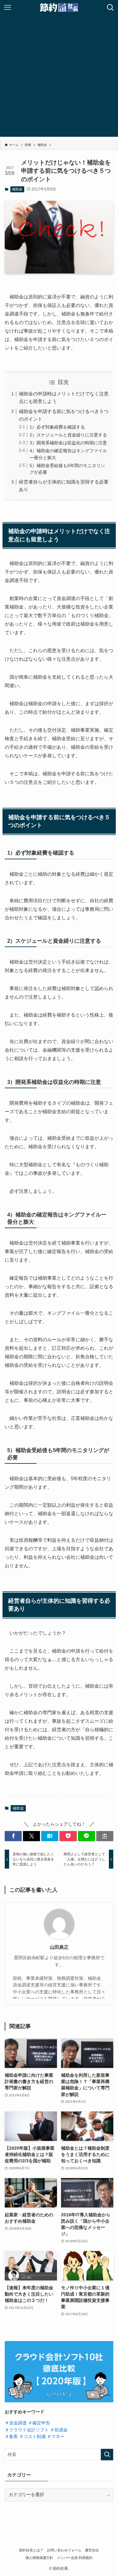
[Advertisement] (59, 78)
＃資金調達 (16, 2423)
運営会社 (92, 2550)
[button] (13, 1836)
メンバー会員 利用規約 (75, 2558)
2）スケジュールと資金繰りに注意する (68, 435)
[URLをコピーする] (105, 1836)
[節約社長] (59, 8)
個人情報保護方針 (39, 2558)
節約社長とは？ (31, 2550)
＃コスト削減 (32, 2437)
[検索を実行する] (107, 2455)
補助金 (17, 189)
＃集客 (11, 2437)
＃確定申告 (39, 2423)
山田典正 (59, 1947)
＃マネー (56, 2437)
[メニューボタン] (8, 8)
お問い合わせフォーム (64, 2550)
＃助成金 (59, 2430)
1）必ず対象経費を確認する (57, 427)
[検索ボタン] (110, 8)
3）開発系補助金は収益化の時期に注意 (68, 443)
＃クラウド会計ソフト (27, 2430)
